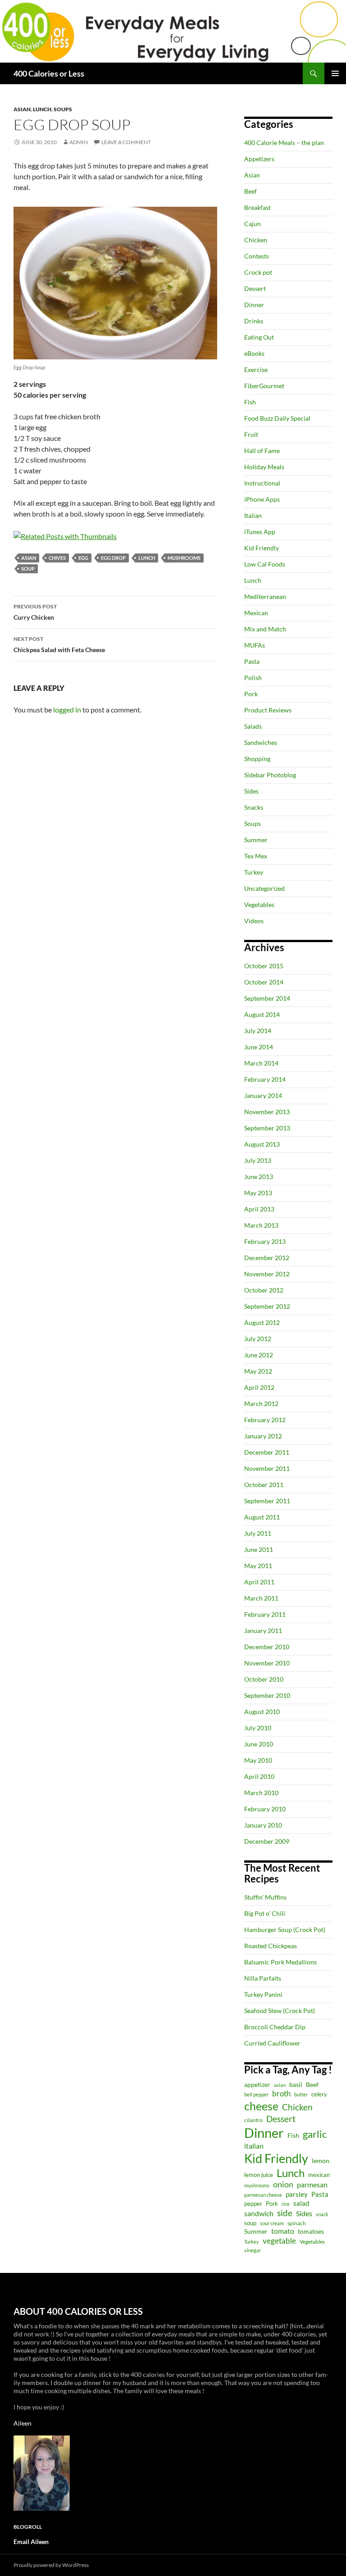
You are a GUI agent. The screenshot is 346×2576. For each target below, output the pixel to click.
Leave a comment (126, 142)
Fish (250, 402)
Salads (253, 726)
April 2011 (259, 1582)
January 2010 (263, 1825)
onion (283, 2184)
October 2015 (264, 966)
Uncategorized (264, 888)
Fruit (251, 434)
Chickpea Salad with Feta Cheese (59, 644)
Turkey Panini (263, 1994)
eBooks (254, 353)
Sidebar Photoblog (270, 775)
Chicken (256, 240)
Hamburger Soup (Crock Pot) (285, 1930)
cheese (261, 2106)
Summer (256, 840)
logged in (67, 710)
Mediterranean (265, 596)
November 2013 (267, 1112)
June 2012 (259, 1355)
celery (319, 2094)
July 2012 (258, 1339)
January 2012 (263, 1436)
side (285, 2213)
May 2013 (258, 1193)
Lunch (42, 109)
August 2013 (262, 1144)
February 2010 (265, 1809)
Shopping (257, 759)
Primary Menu (335, 73)
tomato (283, 2231)
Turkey (254, 872)
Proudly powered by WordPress (51, 2565)
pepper (253, 2204)
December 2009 (267, 1841)
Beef (250, 191)
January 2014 (263, 1095)
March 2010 (261, 1793)
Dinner (254, 305)
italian (254, 2146)
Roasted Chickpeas (271, 1946)
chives (57, 558)
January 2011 (263, 1630)
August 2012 (262, 1322)
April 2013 (259, 1209)
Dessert (255, 288)
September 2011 (267, 1501)
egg (83, 558)
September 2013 (267, 1128)
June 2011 (259, 1549)
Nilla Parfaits (263, 1978)
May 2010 (258, 1760)
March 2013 (261, 1225)
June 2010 (259, 1744)
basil (296, 2084)
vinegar (253, 2250)
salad (301, 2203)
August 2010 (262, 1712)
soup (28, 569)
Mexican (256, 613)
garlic (315, 2134)
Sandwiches (261, 742)
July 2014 (258, 1031)
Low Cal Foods (265, 564)
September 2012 (267, 1306)
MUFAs (255, 645)
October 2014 (264, 982)
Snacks (254, 807)
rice (286, 2204)
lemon (321, 2161)
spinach (297, 2223)
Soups (63, 109)
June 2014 (259, 1047)
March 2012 (261, 1404)
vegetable (279, 2241)
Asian (22, 109)
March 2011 (261, 1598)
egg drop (113, 558)
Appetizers (259, 159)
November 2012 (267, 1274)
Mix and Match (265, 629)
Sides (251, 791)
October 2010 (264, 1679)
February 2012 (265, 1420)
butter (301, 2094)
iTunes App (260, 532)
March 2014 (261, 1063)
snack (322, 2214)
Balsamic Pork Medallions (280, 1962)
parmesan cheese (263, 2195)
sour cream (272, 2223)
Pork (251, 694)
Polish (253, 678)
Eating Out (259, 337)
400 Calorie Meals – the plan (284, 143)
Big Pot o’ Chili (265, 1913)
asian (29, 558)
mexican (319, 2175)
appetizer (257, 2084)
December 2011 (267, 1452)
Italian (253, 515)
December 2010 (267, 1647)
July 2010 (258, 1728)
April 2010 (259, 1776)
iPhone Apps (262, 499)
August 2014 (262, 1014)
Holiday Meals (264, 467)
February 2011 (265, 1614)
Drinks (254, 321)
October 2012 (264, 1290)
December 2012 (267, 1258)
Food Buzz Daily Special (277, 418)
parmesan (312, 2184)
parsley (297, 2194)
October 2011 (264, 1485)
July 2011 (258, 1533)
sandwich (259, 2213)
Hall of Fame (262, 451)
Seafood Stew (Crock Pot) (280, 2011)
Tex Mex (256, 856)
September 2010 (267, 1695)
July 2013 (258, 1160)
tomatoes (311, 2231)
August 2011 (262, 1517)
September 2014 (267, 998)
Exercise (256, 370)
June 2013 (259, 1177)
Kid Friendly (262, 548)
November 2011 (267, 1468)
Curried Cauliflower (272, 2043)
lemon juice (259, 2175)
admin (79, 142)
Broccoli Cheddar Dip (275, 2027)
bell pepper (256, 2094)
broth (281, 2093)
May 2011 (258, 1566)
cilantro (253, 2120)
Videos (254, 921)
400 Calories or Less (49, 73)
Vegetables (259, 905)
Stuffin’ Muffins (265, 1897)
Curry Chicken (35, 612)
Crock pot (258, 272)
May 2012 (258, 1371)
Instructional (262, 483)
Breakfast (257, 207)
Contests (257, 256)
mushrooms (184, 558)
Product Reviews (268, 710)
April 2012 (259, 1387)
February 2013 (265, 1241)
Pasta (252, 661)
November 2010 (267, 1663)
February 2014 (265, 1079)
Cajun (253, 224)
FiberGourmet (264, 386)
